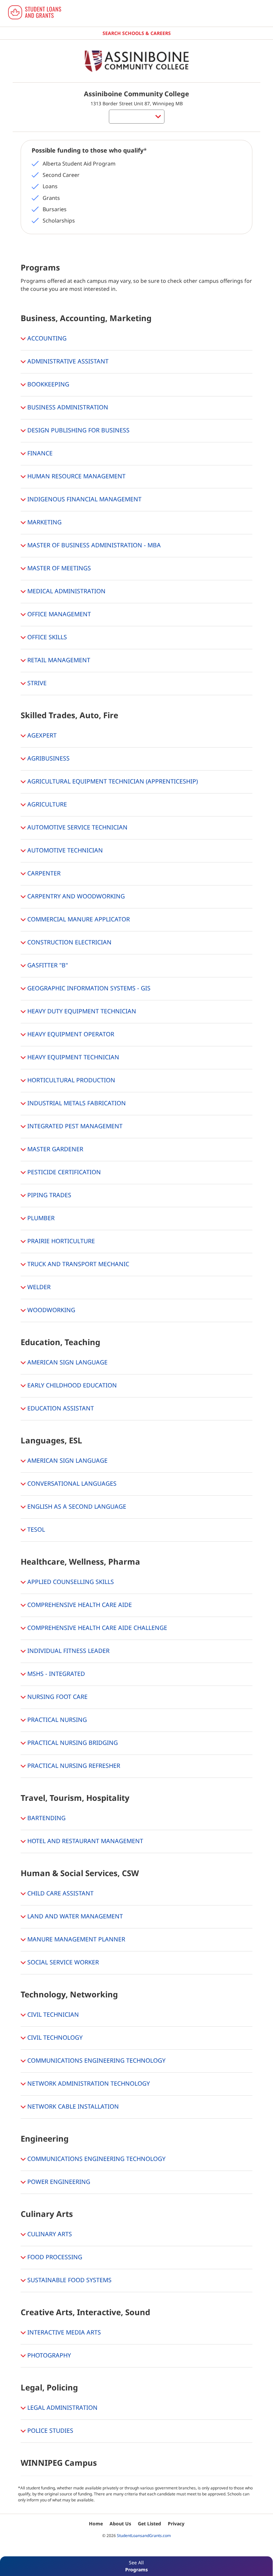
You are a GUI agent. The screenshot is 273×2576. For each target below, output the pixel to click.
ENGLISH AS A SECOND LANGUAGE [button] (76, 1506)
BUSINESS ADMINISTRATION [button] (67, 407)
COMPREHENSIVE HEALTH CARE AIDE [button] (79, 1605)
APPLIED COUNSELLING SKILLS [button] (70, 1582)
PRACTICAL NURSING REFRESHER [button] (73, 1766)
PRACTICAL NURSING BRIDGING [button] (72, 1743)
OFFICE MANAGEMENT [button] (58, 614)
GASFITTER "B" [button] (47, 965)
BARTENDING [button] (46, 1818)
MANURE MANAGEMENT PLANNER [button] (75, 1939)
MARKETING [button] (44, 522)
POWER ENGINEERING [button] (58, 2182)
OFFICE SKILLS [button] (46, 637)
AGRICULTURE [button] (46, 804)
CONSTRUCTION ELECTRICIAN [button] (69, 942)
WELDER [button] (38, 1287)
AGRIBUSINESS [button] (48, 758)
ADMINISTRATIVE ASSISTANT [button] (67, 361)
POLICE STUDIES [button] (49, 2430)
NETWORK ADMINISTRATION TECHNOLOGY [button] (88, 2083)
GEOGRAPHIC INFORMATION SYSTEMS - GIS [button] (88, 988)
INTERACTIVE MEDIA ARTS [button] (63, 2332)
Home (96, 2524)
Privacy (176, 2524)
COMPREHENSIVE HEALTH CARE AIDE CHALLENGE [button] (96, 1628)
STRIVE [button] (36, 683)
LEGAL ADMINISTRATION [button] (62, 2407)
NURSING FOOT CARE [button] (57, 1697)
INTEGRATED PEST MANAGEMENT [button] (74, 1126)
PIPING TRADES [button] (48, 1195)
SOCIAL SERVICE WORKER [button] (62, 1962)
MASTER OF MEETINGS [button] (58, 568)
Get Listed (149, 2524)
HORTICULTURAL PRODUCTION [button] (70, 1080)
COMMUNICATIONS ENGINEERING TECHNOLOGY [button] (96, 2060)
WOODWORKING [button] (50, 1310)
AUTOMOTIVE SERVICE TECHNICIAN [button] (77, 827)
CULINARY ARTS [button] (49, 2234)
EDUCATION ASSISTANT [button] (60, 1408)
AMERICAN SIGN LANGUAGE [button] (67, 1362)
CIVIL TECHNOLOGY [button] (54, 2037)
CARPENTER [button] (43, 873)
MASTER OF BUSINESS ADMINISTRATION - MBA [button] (93, 545)
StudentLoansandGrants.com (144, 2536)
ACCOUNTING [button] (46, 338)
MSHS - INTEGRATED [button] (55, 1674)
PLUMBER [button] (40, 1218)
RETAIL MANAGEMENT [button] (58, 660)
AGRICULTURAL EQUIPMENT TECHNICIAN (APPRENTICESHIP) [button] (112, 781)
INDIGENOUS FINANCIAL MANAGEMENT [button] (84, 499)
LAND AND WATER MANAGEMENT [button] (74, 1916)
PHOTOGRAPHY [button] (48, 2355)
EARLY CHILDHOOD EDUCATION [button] (71, 1385)
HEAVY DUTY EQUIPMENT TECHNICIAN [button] (81, 1011)
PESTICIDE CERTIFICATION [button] (63, 1172)
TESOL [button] (35, 1529)
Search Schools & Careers (137, 33)
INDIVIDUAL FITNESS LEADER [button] (68, 1651)
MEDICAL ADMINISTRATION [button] (66, 591)
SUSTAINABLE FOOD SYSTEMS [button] (69, 2280)
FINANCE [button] (39, 453)
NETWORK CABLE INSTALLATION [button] (72, 2106)
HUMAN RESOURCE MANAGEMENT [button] (76, 476)
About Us (120, 2524)
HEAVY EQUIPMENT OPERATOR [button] (70, 1034)
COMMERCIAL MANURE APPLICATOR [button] (78, 919)
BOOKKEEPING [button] (47, 384)
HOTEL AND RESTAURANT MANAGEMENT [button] (84, 1841)
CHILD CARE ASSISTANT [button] (60, 1893)
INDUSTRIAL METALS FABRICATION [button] (76, 1103)
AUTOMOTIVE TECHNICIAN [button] (64, 850)
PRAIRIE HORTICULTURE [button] (60, 1241)
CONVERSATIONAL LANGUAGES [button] (71, 1483)
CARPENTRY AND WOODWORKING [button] (75, 896)
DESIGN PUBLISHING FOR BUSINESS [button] (78, 430)
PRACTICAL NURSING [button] (56, 1720)
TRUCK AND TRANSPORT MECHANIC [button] (77, 1264)
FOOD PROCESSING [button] (54, 2257)
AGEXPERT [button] (41, 735)
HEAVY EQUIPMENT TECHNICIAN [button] (72, 1057)
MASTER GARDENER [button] (54, 1149)
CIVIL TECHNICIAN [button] (52, 2014)
